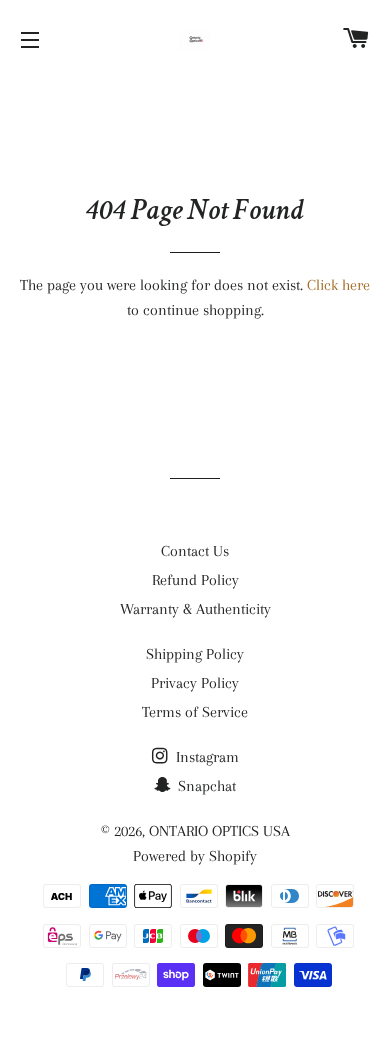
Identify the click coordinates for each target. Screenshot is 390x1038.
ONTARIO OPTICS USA (219, 831)
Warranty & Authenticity (195, 609)
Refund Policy (195, 580)
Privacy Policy (195, 683)
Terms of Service (195, 712)
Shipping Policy (195, 654)
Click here (338, 285)
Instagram (205, 757)
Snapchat (205, 786)
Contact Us (195, 551)
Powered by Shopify (195, 856)
